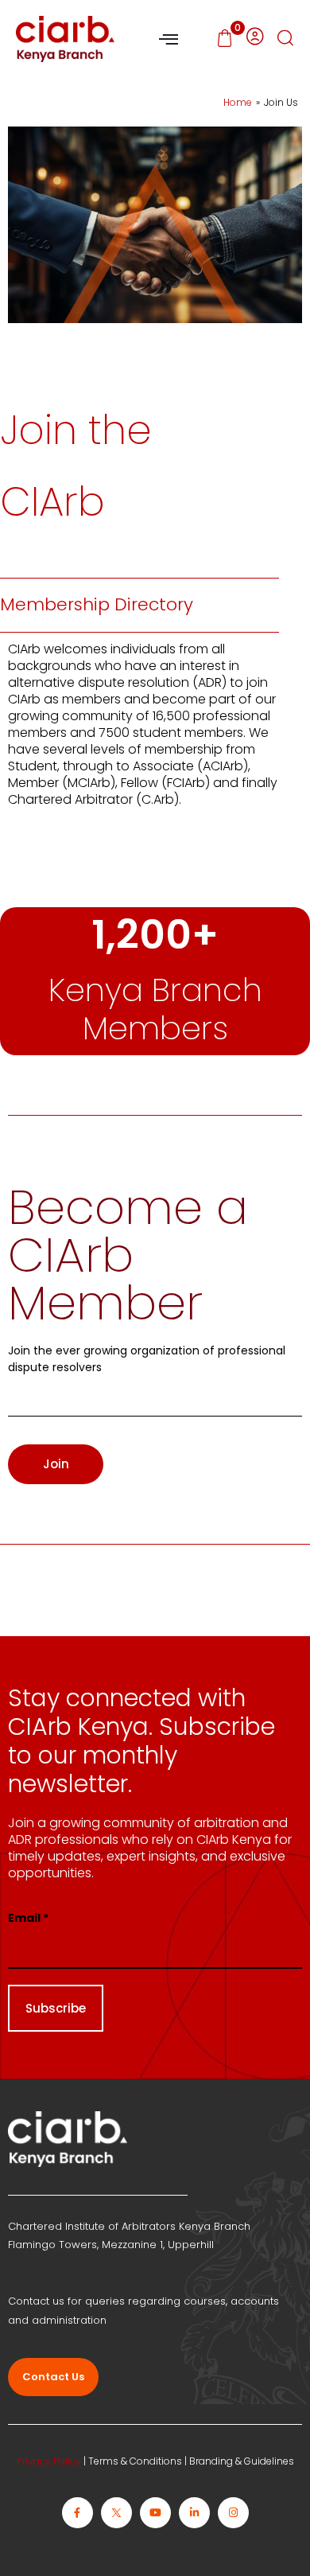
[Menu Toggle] (169, 39)
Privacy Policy (49, 2461)
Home (238, 102)
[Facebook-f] (77, 2513)
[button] (285, 39)
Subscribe (56, 2008)
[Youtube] (155, 2513)
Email (28, 1918)
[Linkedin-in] (194, 2513)
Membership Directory (97, 604)
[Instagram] (233, 2513)
